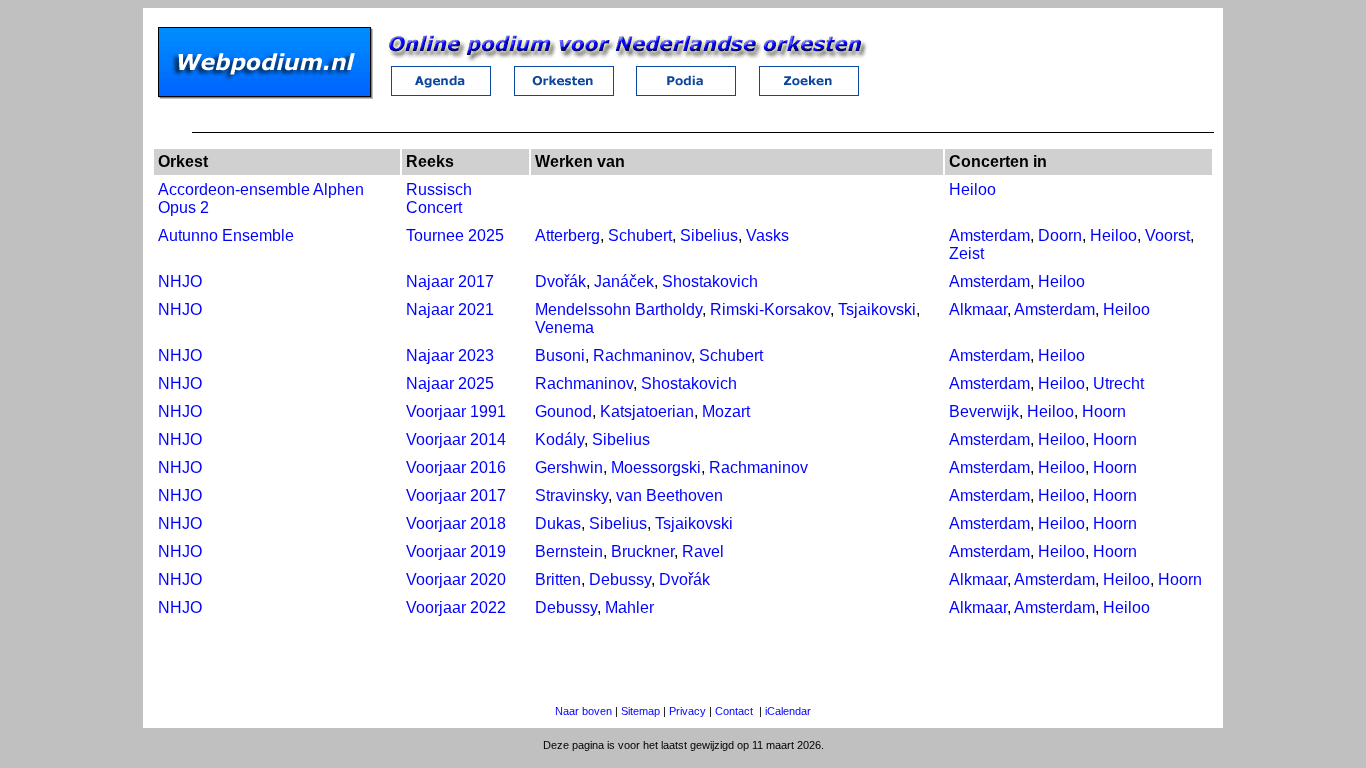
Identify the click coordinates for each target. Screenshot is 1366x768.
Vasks (767, 235)
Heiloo (972, 189)
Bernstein (569, 551)
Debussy (620, 579)
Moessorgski (656, 467)
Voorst (1167, 235)
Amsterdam (989, 235)
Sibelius (709, 235)
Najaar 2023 (450, 355)
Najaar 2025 (450, 383)
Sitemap (640, 711)
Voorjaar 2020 (456, 579)
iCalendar (788, 711)
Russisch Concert (439, 198)
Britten (558, 579)
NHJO (180, 281)
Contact (734, 711)
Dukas (558, 523)
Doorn (1060, 235)
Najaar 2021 (450, 309)
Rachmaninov (642, 355)
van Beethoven (669, 495)
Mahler (629, 607)
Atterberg (567, 235)
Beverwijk (984, 411)
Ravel (703, 551)
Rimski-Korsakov (770, 309)
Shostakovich (710, 281)
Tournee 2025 (455, 235)
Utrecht (1118, 383)
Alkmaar (978, 309)
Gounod (563, 411)
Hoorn (1104, 411)
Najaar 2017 (450, 281)
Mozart (726, 411)
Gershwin (569, 467)
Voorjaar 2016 (456, 467)
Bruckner (642, 551)
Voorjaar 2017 (456, 495)
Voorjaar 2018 (456, 523)
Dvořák (560, 281)
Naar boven (583, 711)
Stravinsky (571, 495)
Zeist (966, 253)
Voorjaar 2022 (456, 607)
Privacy (687, 711)
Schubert (640, 235)
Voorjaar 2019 (456, 551)
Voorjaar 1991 (456, 411)
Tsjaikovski (877, 309)
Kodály (559, 439)
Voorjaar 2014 (456, 439)
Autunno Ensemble (226, 235)
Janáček (624, 281)
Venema (564, 327)
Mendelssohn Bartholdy (618, 309)
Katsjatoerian (647, 411)
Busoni (560, 355)
